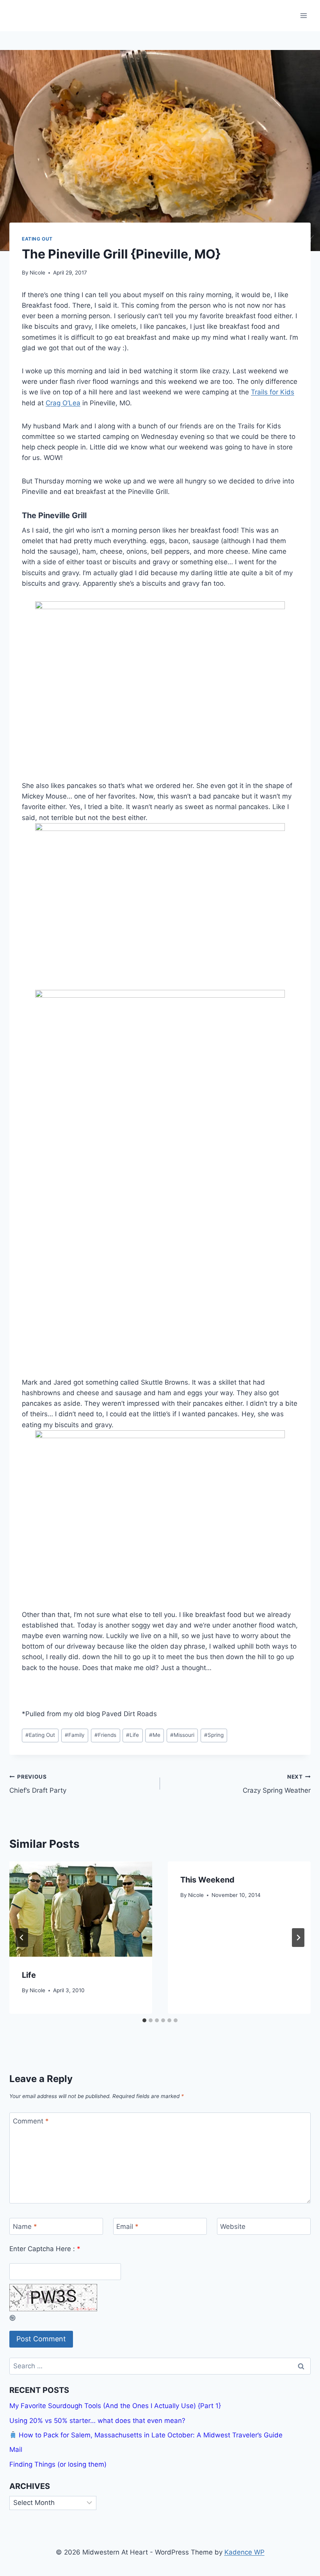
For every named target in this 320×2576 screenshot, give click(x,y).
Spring (214, 1735)
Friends (105, 1735)
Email (127, 2227)
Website (233, 2227)
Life (132, 1735)
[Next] (298, 1938)
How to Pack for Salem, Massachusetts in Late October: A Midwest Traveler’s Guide (150, 2435)
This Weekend (207, 1880)
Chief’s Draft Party (38, 1784)
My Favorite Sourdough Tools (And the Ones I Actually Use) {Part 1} (115, 2406)
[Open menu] (303, 15)
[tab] (144, 2020)
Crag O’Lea (63, 403)
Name (25, 2227)
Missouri (182, 1735)
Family (75, 1735)
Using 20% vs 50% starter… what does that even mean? (97, 2421)
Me (155, 1735)
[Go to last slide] (22, 1938)
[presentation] (81, 1909)
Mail (16, 2449)
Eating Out (37, 239)
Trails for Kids (273, 392)
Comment (31, 2121)
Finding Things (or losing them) (58, 2464)
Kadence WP (244, 2552)
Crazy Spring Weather (277, 1784)
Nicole (37, 273)
